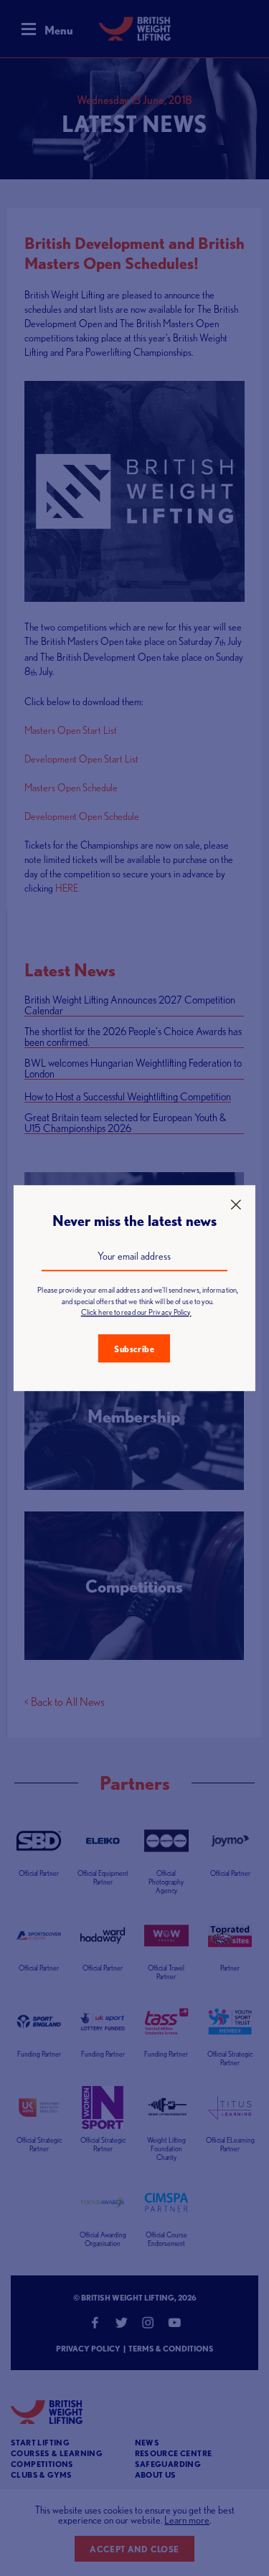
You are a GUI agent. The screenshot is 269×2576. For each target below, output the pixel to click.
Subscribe (134, 1349)
